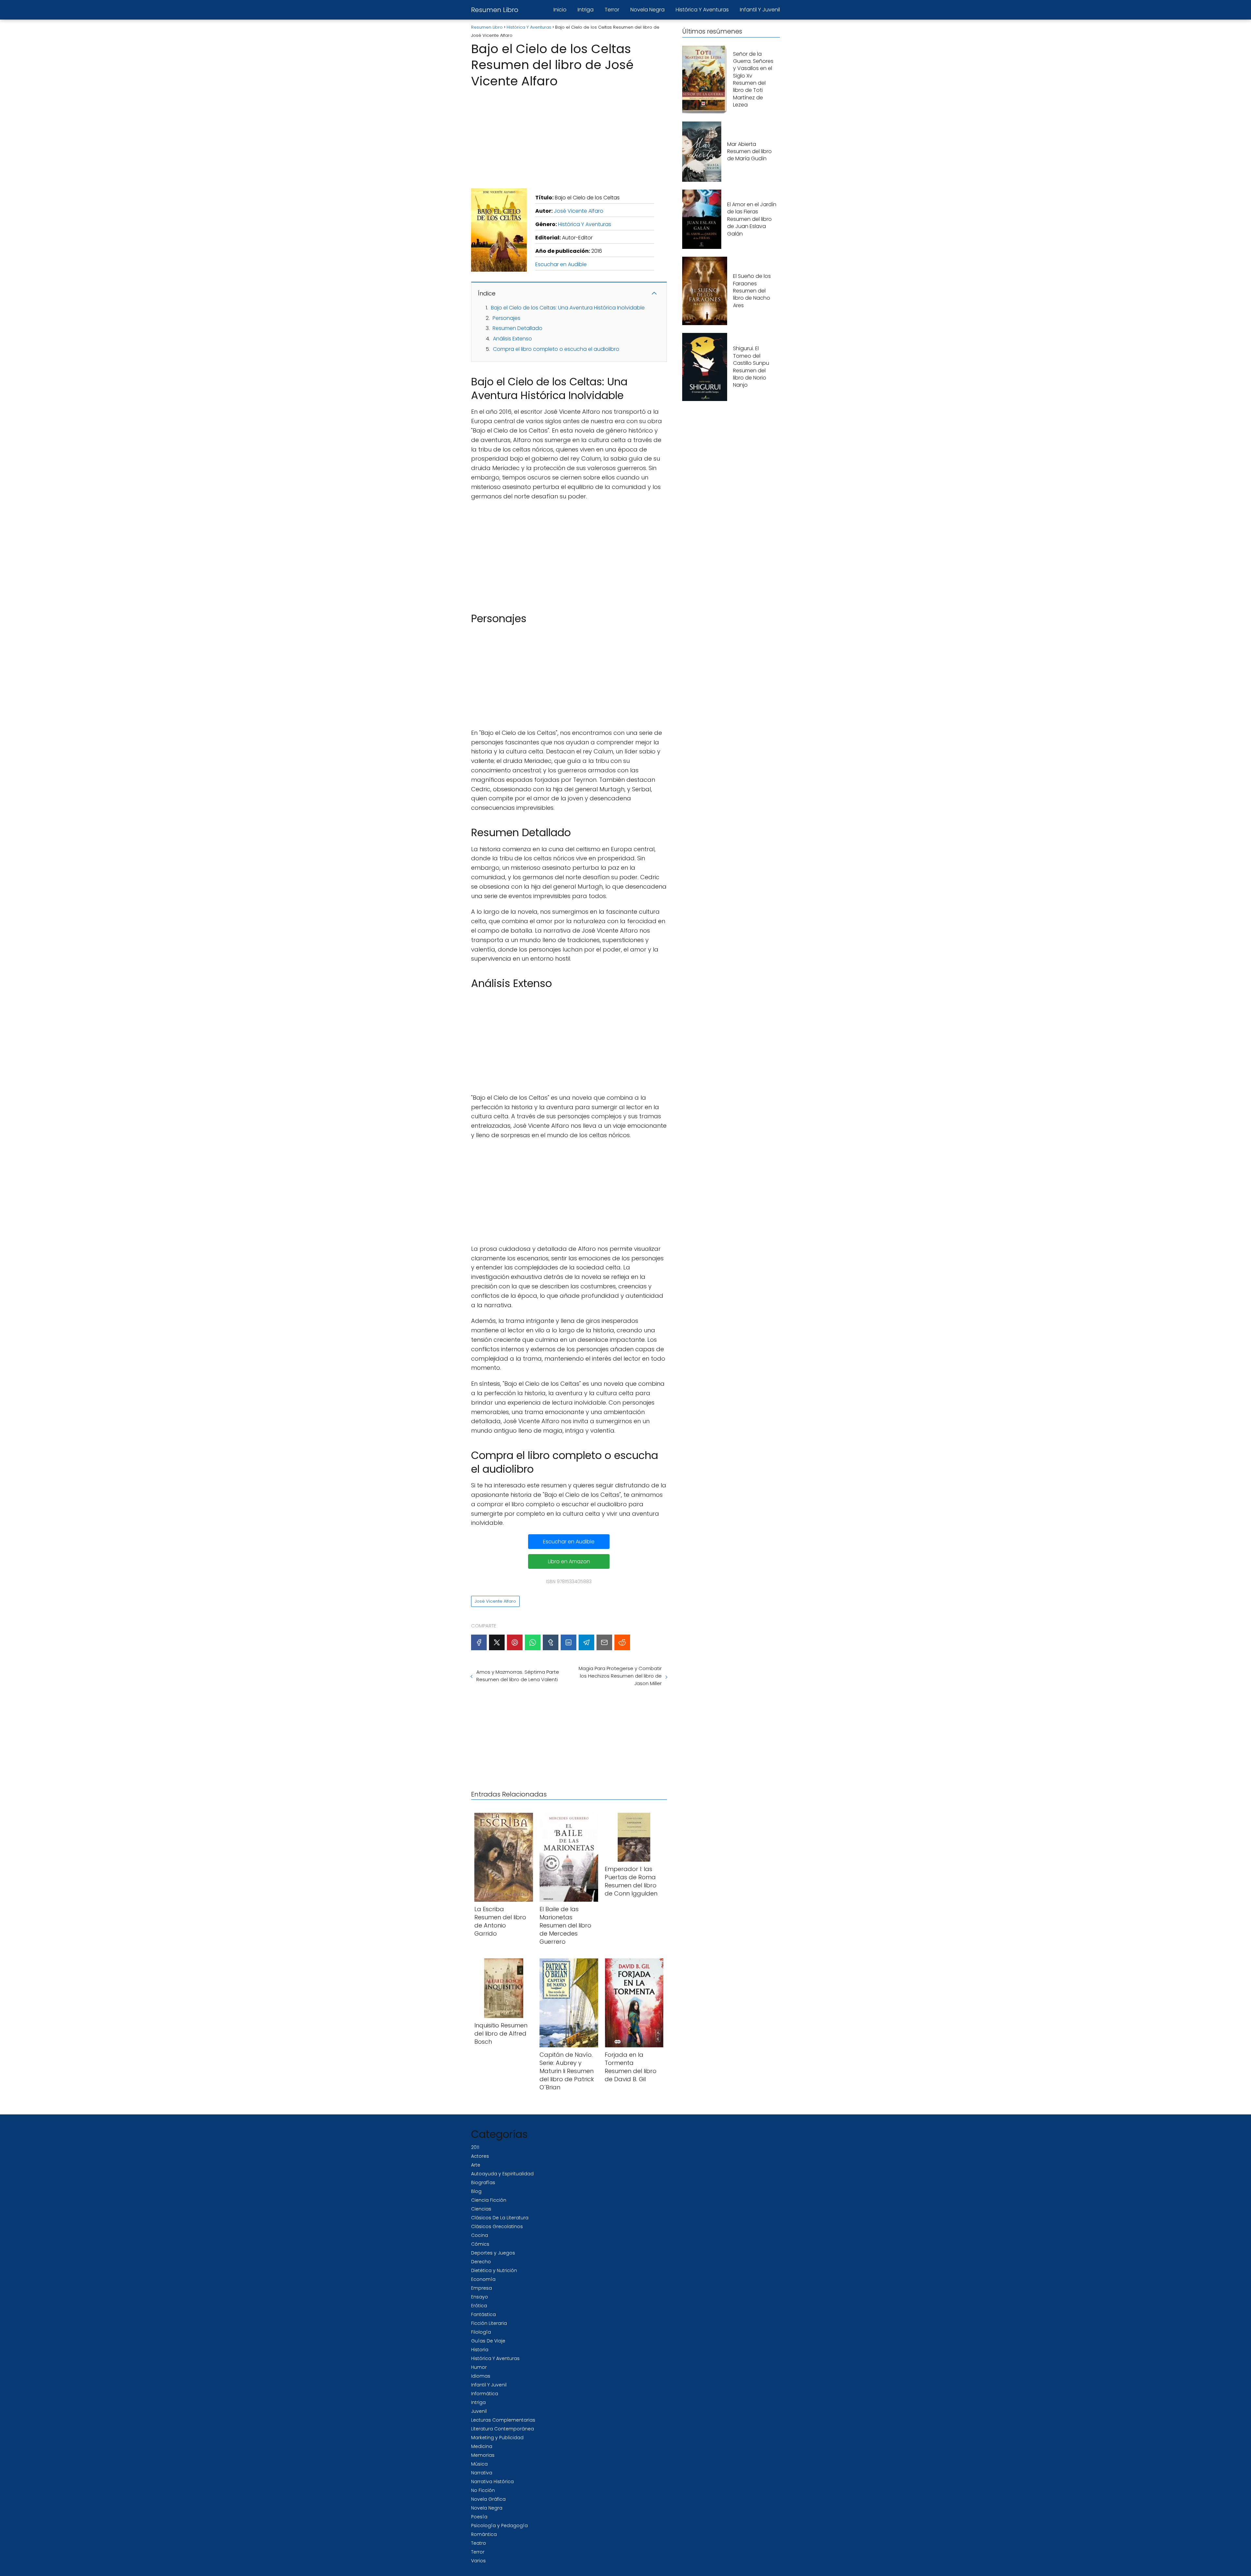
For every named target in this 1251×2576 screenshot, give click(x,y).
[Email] (604, 1642)
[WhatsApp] (533, 1642)
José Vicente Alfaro (579, 211)
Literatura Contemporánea (503, 2429)
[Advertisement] (569, 136)
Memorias (483, 2455)
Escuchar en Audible (561, 264)
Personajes (506, 318)
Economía (483, 2279)
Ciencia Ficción (489, 2200)
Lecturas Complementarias (503, 2420)
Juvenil (479, 2411)
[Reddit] (622, 1642)
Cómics (480, 2244)
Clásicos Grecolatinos (497, 2226)
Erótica (479, 2306)
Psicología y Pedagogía (499, 2526)
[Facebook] (479, 1642)
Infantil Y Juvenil (760, 10)
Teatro (479, 2543)
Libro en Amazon (569, 1561)
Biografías (483, 2182)
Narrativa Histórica (492, 2482)
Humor (479, 2367)
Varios (478, 2561)
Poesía (479, 2517)
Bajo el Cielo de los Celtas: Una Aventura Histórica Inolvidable (568, 308)
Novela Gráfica (488, 2499)
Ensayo (480, 2297)
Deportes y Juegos (493, 2253)
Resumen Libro (495, 10)
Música (479, 2464)
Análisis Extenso (512, 339)
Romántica (484, 2534)
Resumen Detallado (518, 328)
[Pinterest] (515, 1642)
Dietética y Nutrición (494, 2270)
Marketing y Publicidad (497, 2438)
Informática (485, 2394)
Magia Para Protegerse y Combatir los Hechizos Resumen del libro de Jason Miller (620, 1676)
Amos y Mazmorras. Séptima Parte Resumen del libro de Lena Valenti (518, 1676)
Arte (476, 2165)
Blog (476, 2191)
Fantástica (483, 2314)
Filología (481, 2332)
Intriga (586, 10)
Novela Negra (647, 10)
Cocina (480, 2235)
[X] (497, 1642)
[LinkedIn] (568, 1642)
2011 (475, 2147)
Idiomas (481, 2376)
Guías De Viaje (488, 2341)
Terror (612, 10)
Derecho (481, 2262)
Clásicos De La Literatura (500, 2218)
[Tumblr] (551, 1642)
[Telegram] (586, 1642)
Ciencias (481, 2209)
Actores (480, 2156)
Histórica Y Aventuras (702, 10)
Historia (480, 2350)
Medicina (482, 2446)
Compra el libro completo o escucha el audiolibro (556, 349)
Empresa (482, 2288)
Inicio (560, 10)
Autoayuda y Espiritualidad (502, 2174)
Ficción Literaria (489, 2323)
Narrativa (482, 2473)
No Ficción (483, 2490)
